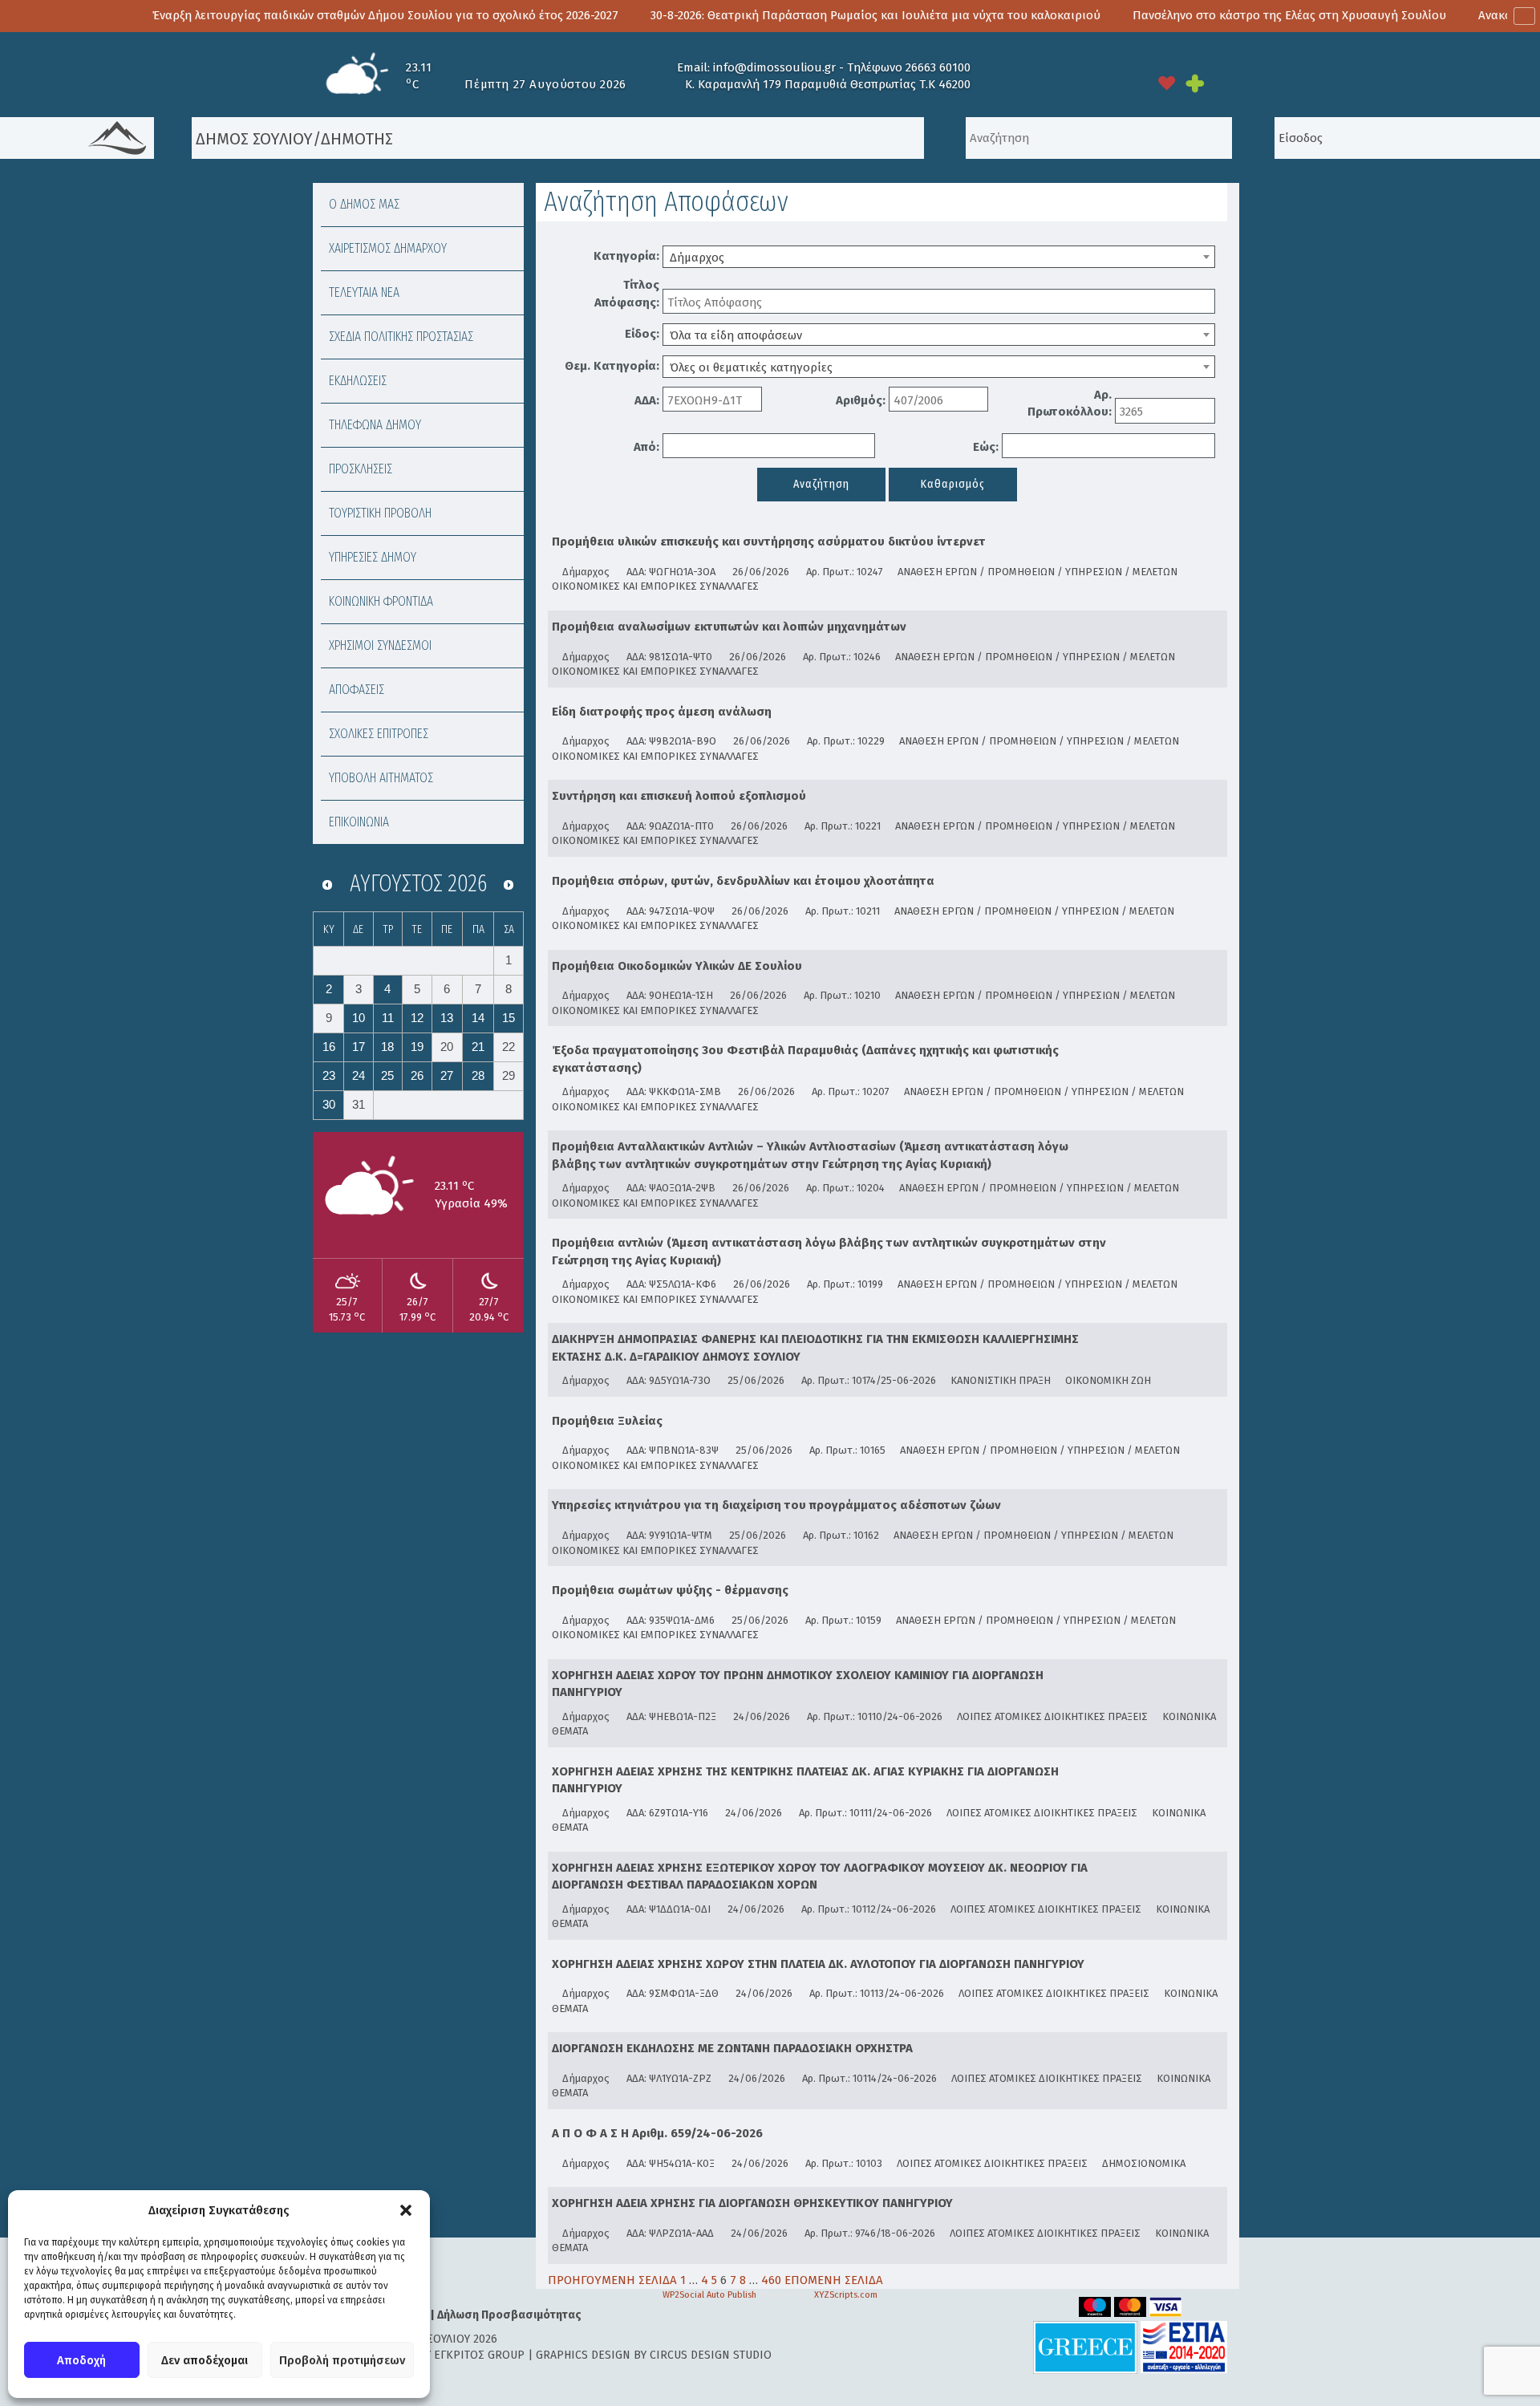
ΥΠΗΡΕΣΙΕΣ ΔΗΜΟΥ (373, 557)
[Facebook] (1059, 83)
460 (771, 2280)
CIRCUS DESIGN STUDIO (711, 2355)
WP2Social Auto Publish (709, 2295)
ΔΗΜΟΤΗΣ (357, 139)
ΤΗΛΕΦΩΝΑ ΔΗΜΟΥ (375, 425)
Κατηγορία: (626, 256)
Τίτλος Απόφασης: (627, 293)
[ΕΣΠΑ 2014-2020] (1184, 2347)
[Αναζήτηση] (945, 138)
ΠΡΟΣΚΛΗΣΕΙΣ (361, 469)
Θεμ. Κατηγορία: (612, 366)
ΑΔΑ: (647, 400)
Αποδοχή (81, 2360)
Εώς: (986, 447)
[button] (406, 2210)
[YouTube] (988, 83)
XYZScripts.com (846, 2295)
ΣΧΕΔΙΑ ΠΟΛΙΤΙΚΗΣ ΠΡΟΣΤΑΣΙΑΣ (401, 337)
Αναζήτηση (821, 484)
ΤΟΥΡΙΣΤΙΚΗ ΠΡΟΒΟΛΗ (380, 513)
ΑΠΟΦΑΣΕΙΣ (357, 690)
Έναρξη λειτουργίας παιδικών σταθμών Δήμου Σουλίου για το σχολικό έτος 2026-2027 (268, 15)
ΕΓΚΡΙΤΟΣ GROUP (479, 2355)
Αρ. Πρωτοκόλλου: (1070, 403)
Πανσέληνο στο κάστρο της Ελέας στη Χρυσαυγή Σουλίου (1172, 15)
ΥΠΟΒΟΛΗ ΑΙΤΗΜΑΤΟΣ (381, 778)
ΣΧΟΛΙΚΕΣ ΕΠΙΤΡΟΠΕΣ (379, 734)
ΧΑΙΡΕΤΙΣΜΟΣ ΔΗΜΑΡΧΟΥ (388, 248)
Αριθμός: (861, 400)
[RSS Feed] (1094, 83)
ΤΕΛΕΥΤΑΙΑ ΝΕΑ (364, 292)
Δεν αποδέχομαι (205, 2360)
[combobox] (939, 257)
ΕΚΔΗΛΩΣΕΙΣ (358, 381)
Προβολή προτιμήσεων (342, 2360)
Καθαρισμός (953, 484)
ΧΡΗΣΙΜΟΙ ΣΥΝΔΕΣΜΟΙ (380, 645)
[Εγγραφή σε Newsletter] (1129, 83)
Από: (646, 447)
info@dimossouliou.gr (774, 67)
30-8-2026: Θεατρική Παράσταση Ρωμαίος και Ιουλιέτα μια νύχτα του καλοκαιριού (758, 15)
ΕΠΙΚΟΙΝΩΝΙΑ (359, 822)
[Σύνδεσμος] (1159, 545)
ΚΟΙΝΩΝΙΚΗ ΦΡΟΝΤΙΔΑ (381, 601)
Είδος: (642, 334)
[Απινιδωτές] (1167, 83)
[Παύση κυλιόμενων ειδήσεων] (1524, 16)
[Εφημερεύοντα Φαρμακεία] (1207, 83)
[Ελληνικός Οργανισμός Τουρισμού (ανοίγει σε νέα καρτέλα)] (1085, 2347)
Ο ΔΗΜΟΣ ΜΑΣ (364, 204)
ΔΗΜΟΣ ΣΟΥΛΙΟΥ (252, 139)
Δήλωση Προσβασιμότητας (509, 2315)
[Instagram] (1023, 83)
